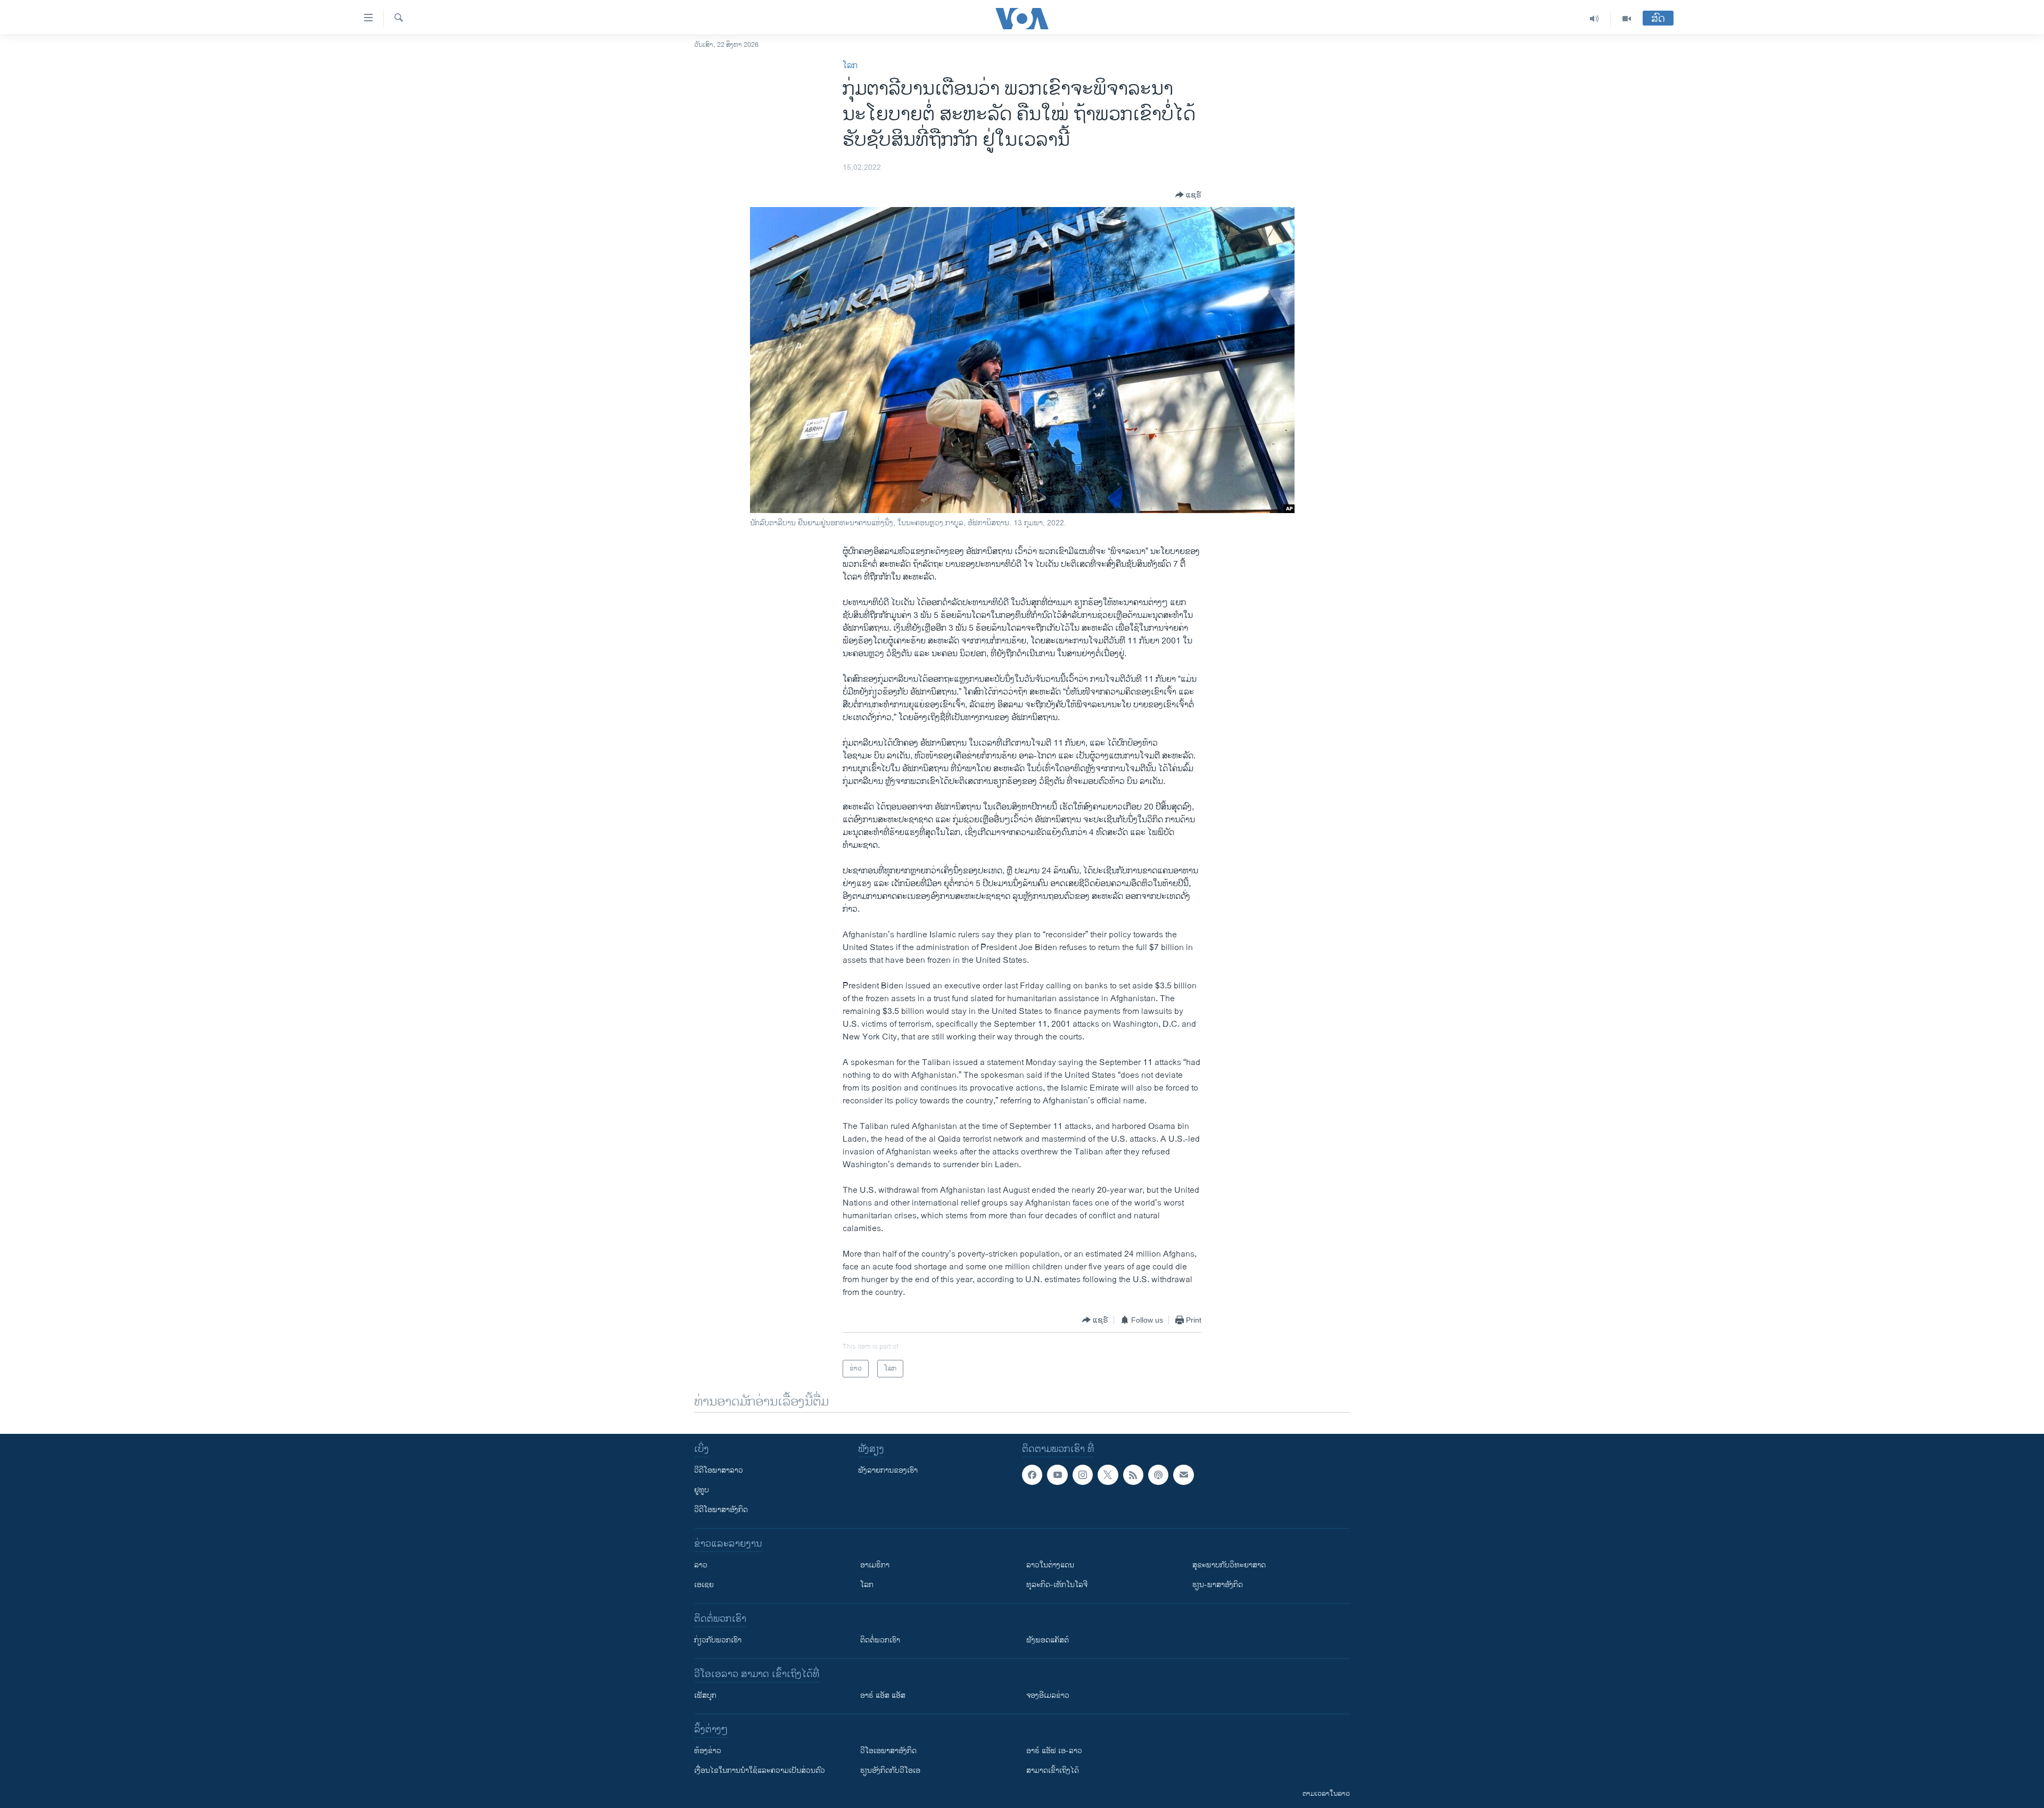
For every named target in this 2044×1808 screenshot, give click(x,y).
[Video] (1627, 19)
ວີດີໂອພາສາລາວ (719, 1470)
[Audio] (1594, 19)
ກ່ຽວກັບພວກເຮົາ (718, 1640)
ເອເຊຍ (704, 1585)
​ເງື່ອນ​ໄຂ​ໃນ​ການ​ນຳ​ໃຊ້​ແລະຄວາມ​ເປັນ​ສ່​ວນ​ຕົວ (760, 1770)
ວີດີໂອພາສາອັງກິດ (721, 1510)
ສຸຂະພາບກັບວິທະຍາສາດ (1229, 1565)
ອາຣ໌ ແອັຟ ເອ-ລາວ (1054, 1751)
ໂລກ (850, 66)
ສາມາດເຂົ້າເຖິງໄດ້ (1053, 1770)
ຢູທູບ (702, 1490)
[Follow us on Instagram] (1083, 1475)
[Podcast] (1158, 1475)
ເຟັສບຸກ (705, 1695)
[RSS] (1133, 1475)
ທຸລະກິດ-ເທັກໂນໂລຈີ (1057, 1585)
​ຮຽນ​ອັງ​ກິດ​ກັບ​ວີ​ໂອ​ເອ (890, 1770)
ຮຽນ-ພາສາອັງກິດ (1218, 1585)
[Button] (1188, 195)
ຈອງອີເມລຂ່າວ (1048, 1695)
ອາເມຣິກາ (875, 1565)
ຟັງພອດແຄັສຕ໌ (1048, 1640)
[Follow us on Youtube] (1057, 1475)
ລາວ (701, 1565)
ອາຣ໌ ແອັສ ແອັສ (883, 1695)
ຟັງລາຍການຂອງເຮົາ (888, 1470)
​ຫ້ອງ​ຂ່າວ (708, 1751)
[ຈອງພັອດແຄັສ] (1183, 1475)
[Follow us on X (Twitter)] (1108, 1475)
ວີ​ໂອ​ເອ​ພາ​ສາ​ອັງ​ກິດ (888, 1751)
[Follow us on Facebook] (1032, 1475)
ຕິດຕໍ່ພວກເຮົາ (880, 1640)
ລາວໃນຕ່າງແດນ (1050, 1565)
